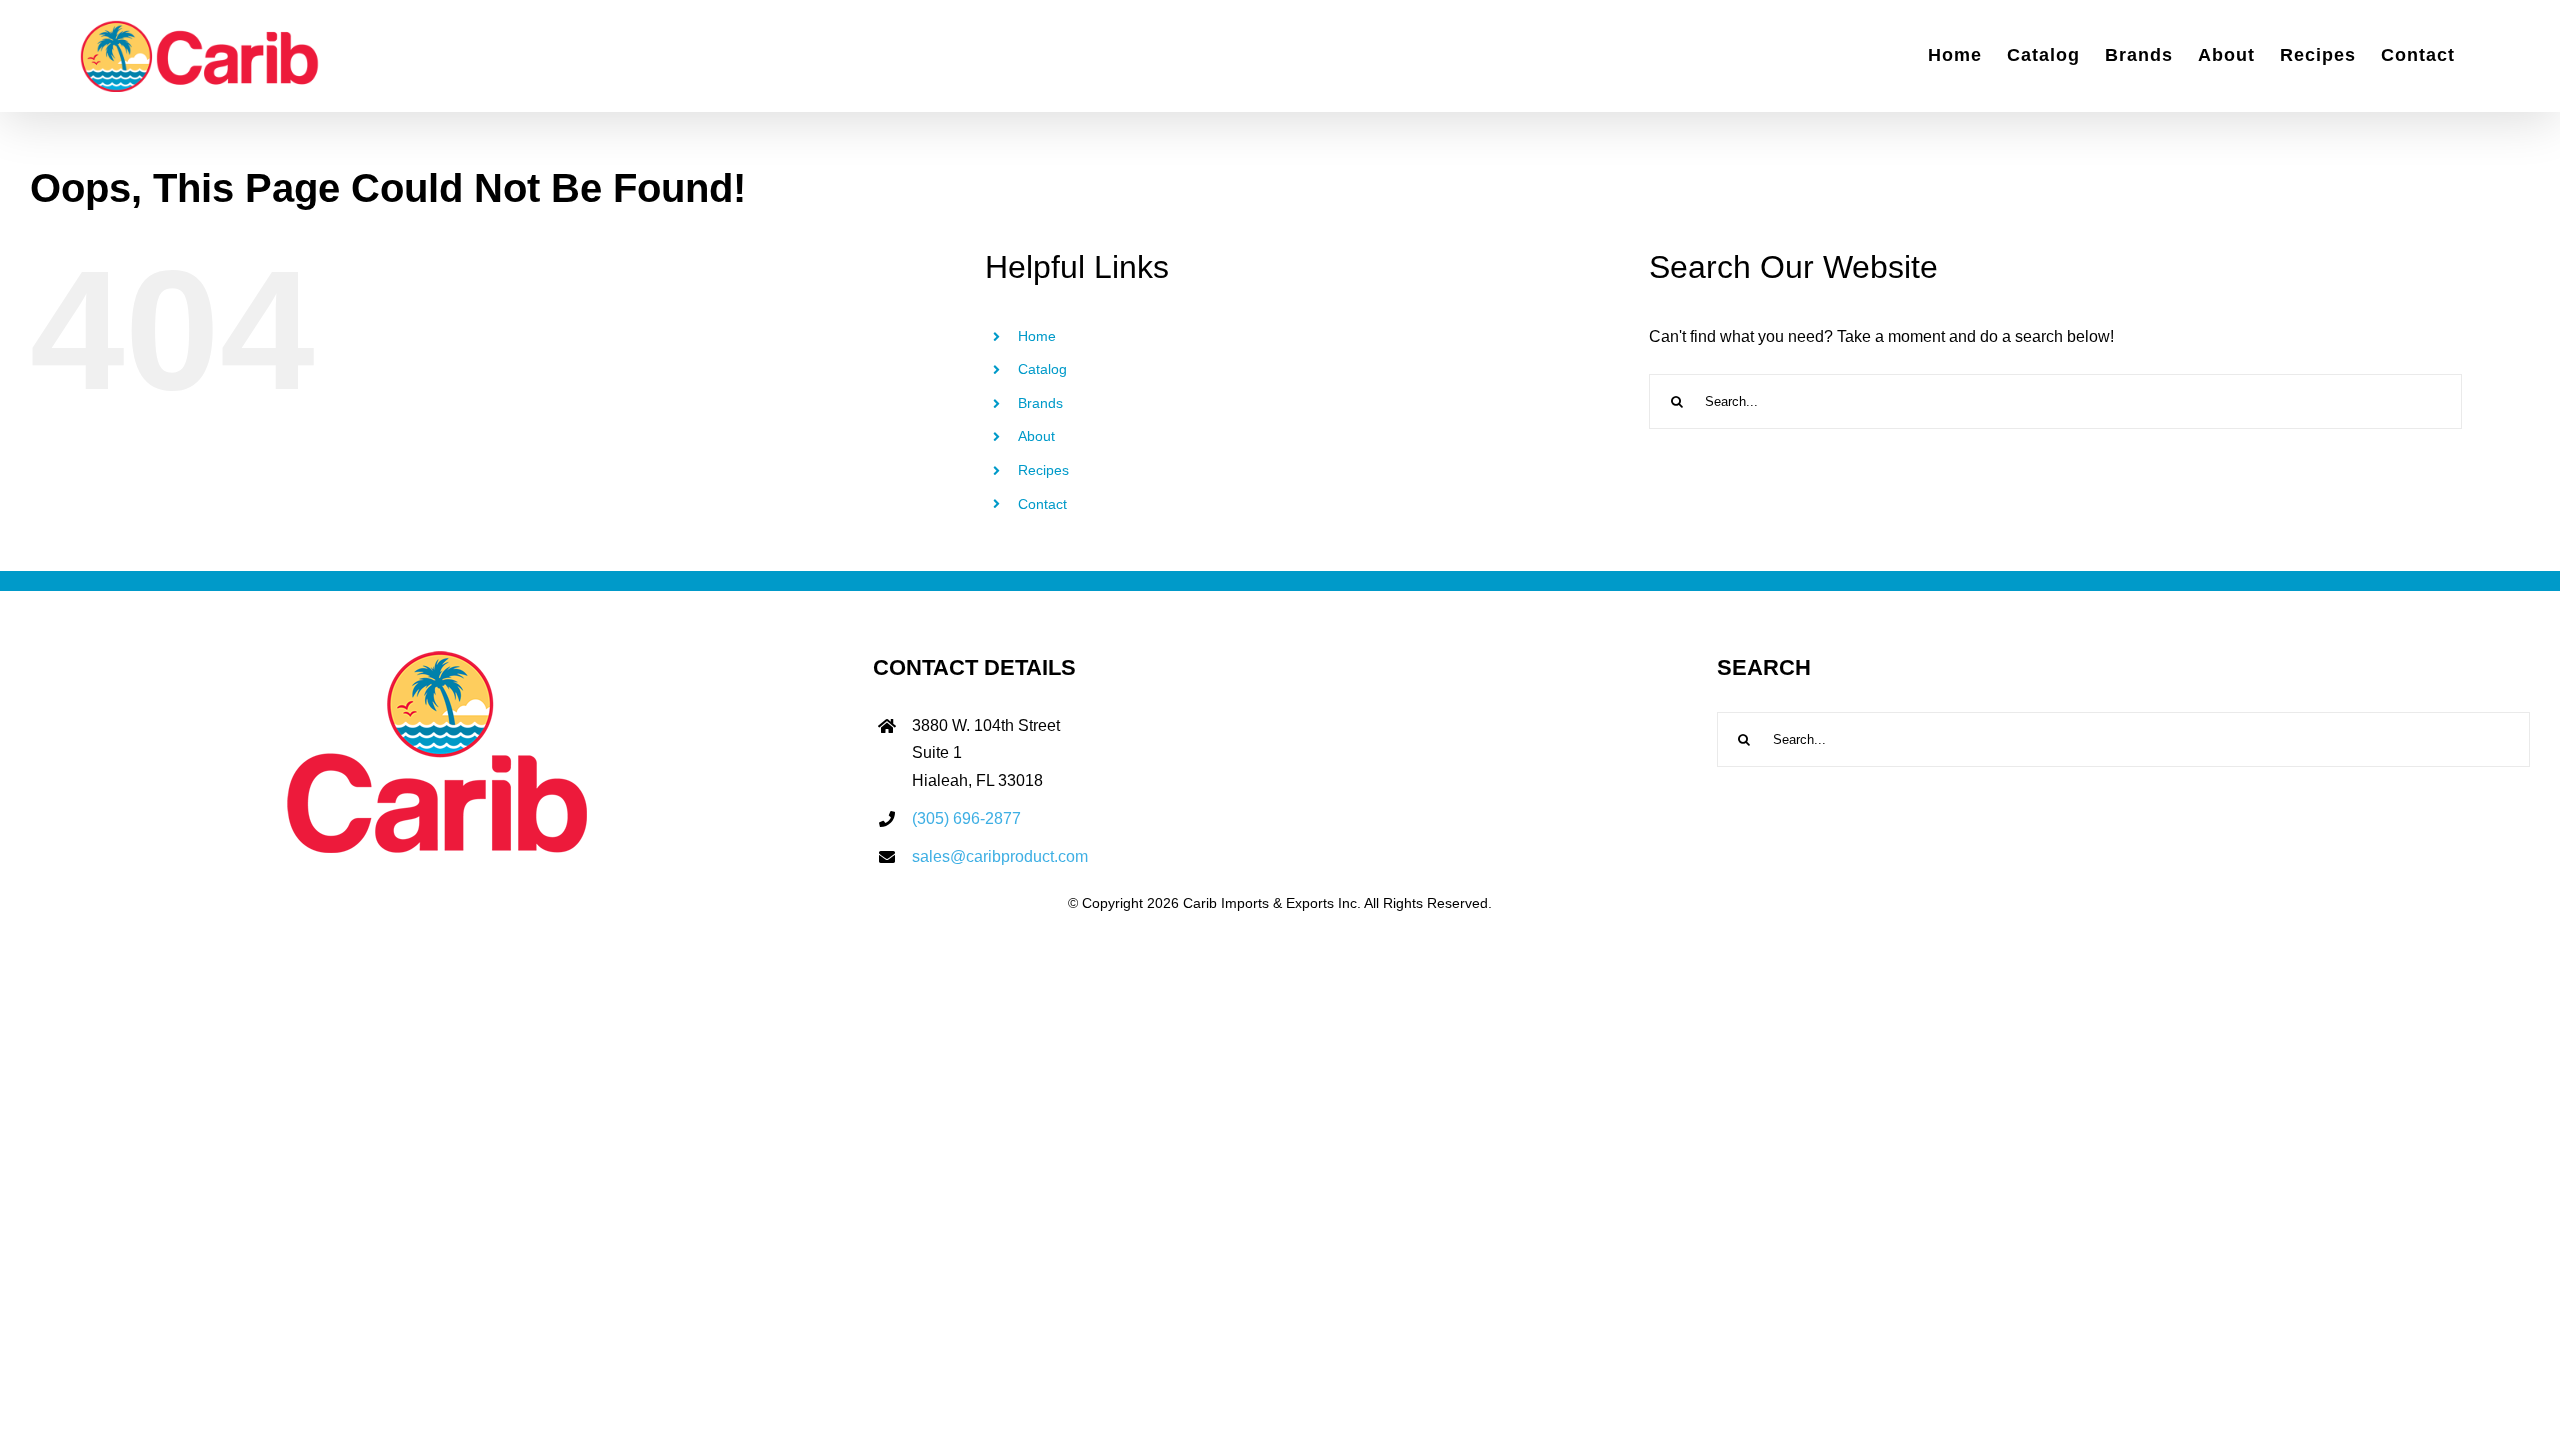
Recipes (1043, 470)
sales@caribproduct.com (1000, 856)
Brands (1040, 403)
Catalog (1042, 369)
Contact (1042, 504)
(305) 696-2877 (966, 818)
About (1036, 436)
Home (1037, 336)
